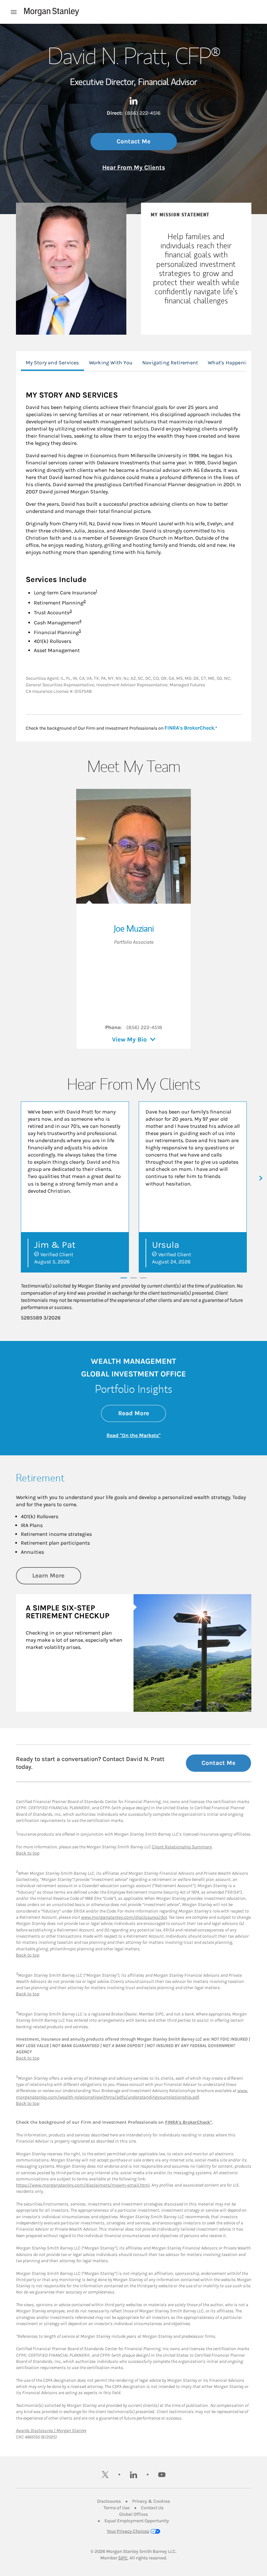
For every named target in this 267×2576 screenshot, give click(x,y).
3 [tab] (143, 1277)
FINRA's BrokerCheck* (189, 2122)
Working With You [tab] (111, 363)
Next (261, 1178)
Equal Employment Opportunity (137, 2521)
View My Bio (129, 1040)
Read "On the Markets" (133, 1435)
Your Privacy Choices (128, 2531)
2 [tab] (133, 1277)
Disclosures (109, 2501)
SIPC (123, 2558)
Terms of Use (117, 2508)
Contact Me (133, 141)
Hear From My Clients (134, 167)
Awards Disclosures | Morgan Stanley (51, 2430)
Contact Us (152, 2508)
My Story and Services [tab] (52, 363)
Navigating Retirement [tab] (170, 363)
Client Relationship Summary (182, 1847)
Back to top (28, 1853)
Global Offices (133, 2514)
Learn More (57, 1575)
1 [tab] (124, 1277)
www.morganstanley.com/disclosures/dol (124, 1917)
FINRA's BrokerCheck (189, 728)
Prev (6, 1178)
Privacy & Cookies (151, 2501)
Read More (142, 1413)
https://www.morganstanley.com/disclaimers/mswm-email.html (83, 2185)
